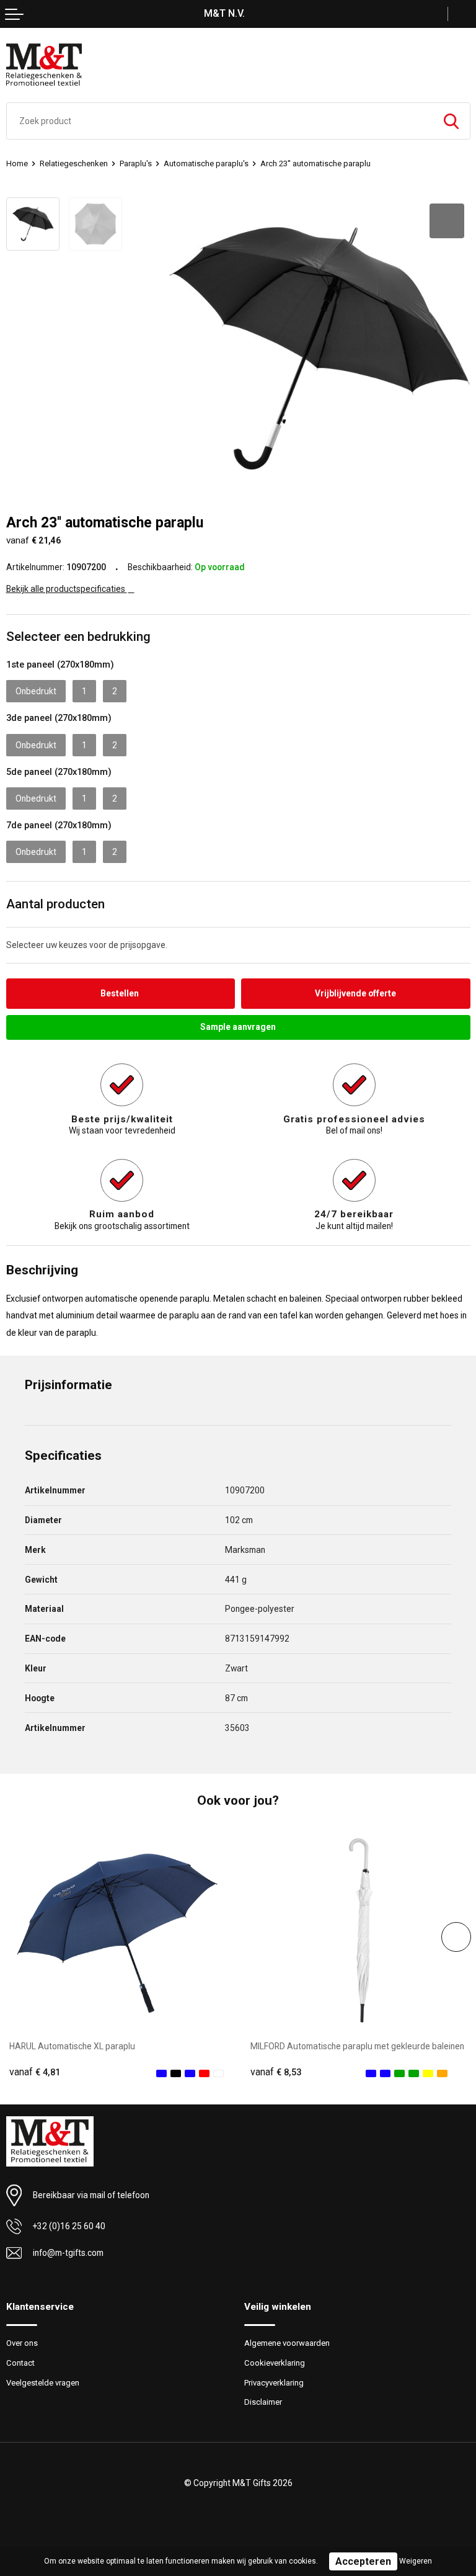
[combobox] (220, 121)
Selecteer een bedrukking (78, 637)
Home (17, 163)
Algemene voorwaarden (287, 2343)
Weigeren (416, 2561)
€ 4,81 (35, 2072)
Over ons (22, 2343)
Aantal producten (55, 904)
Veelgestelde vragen (43, 2383)
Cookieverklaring (275, 2363)
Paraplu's (136, 163)
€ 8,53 (276, 2072)
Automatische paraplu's (206, 163)
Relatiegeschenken (74, 163)
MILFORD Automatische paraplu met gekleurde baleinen (357, 2046)
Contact (20, 2363)
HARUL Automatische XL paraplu (72, 2046)
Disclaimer (263, 2402)
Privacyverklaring (274, 2383)
